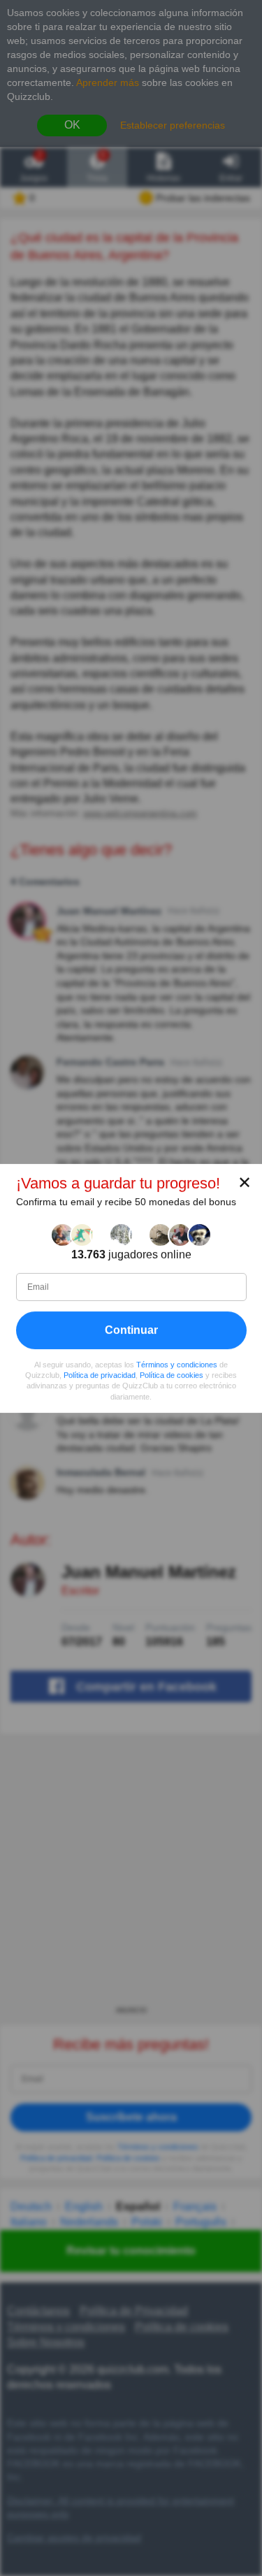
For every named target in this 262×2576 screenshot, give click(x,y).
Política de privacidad (100, 1375)
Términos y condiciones (177, 1365)
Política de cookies (172, 1375)
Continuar (131, 1330)
